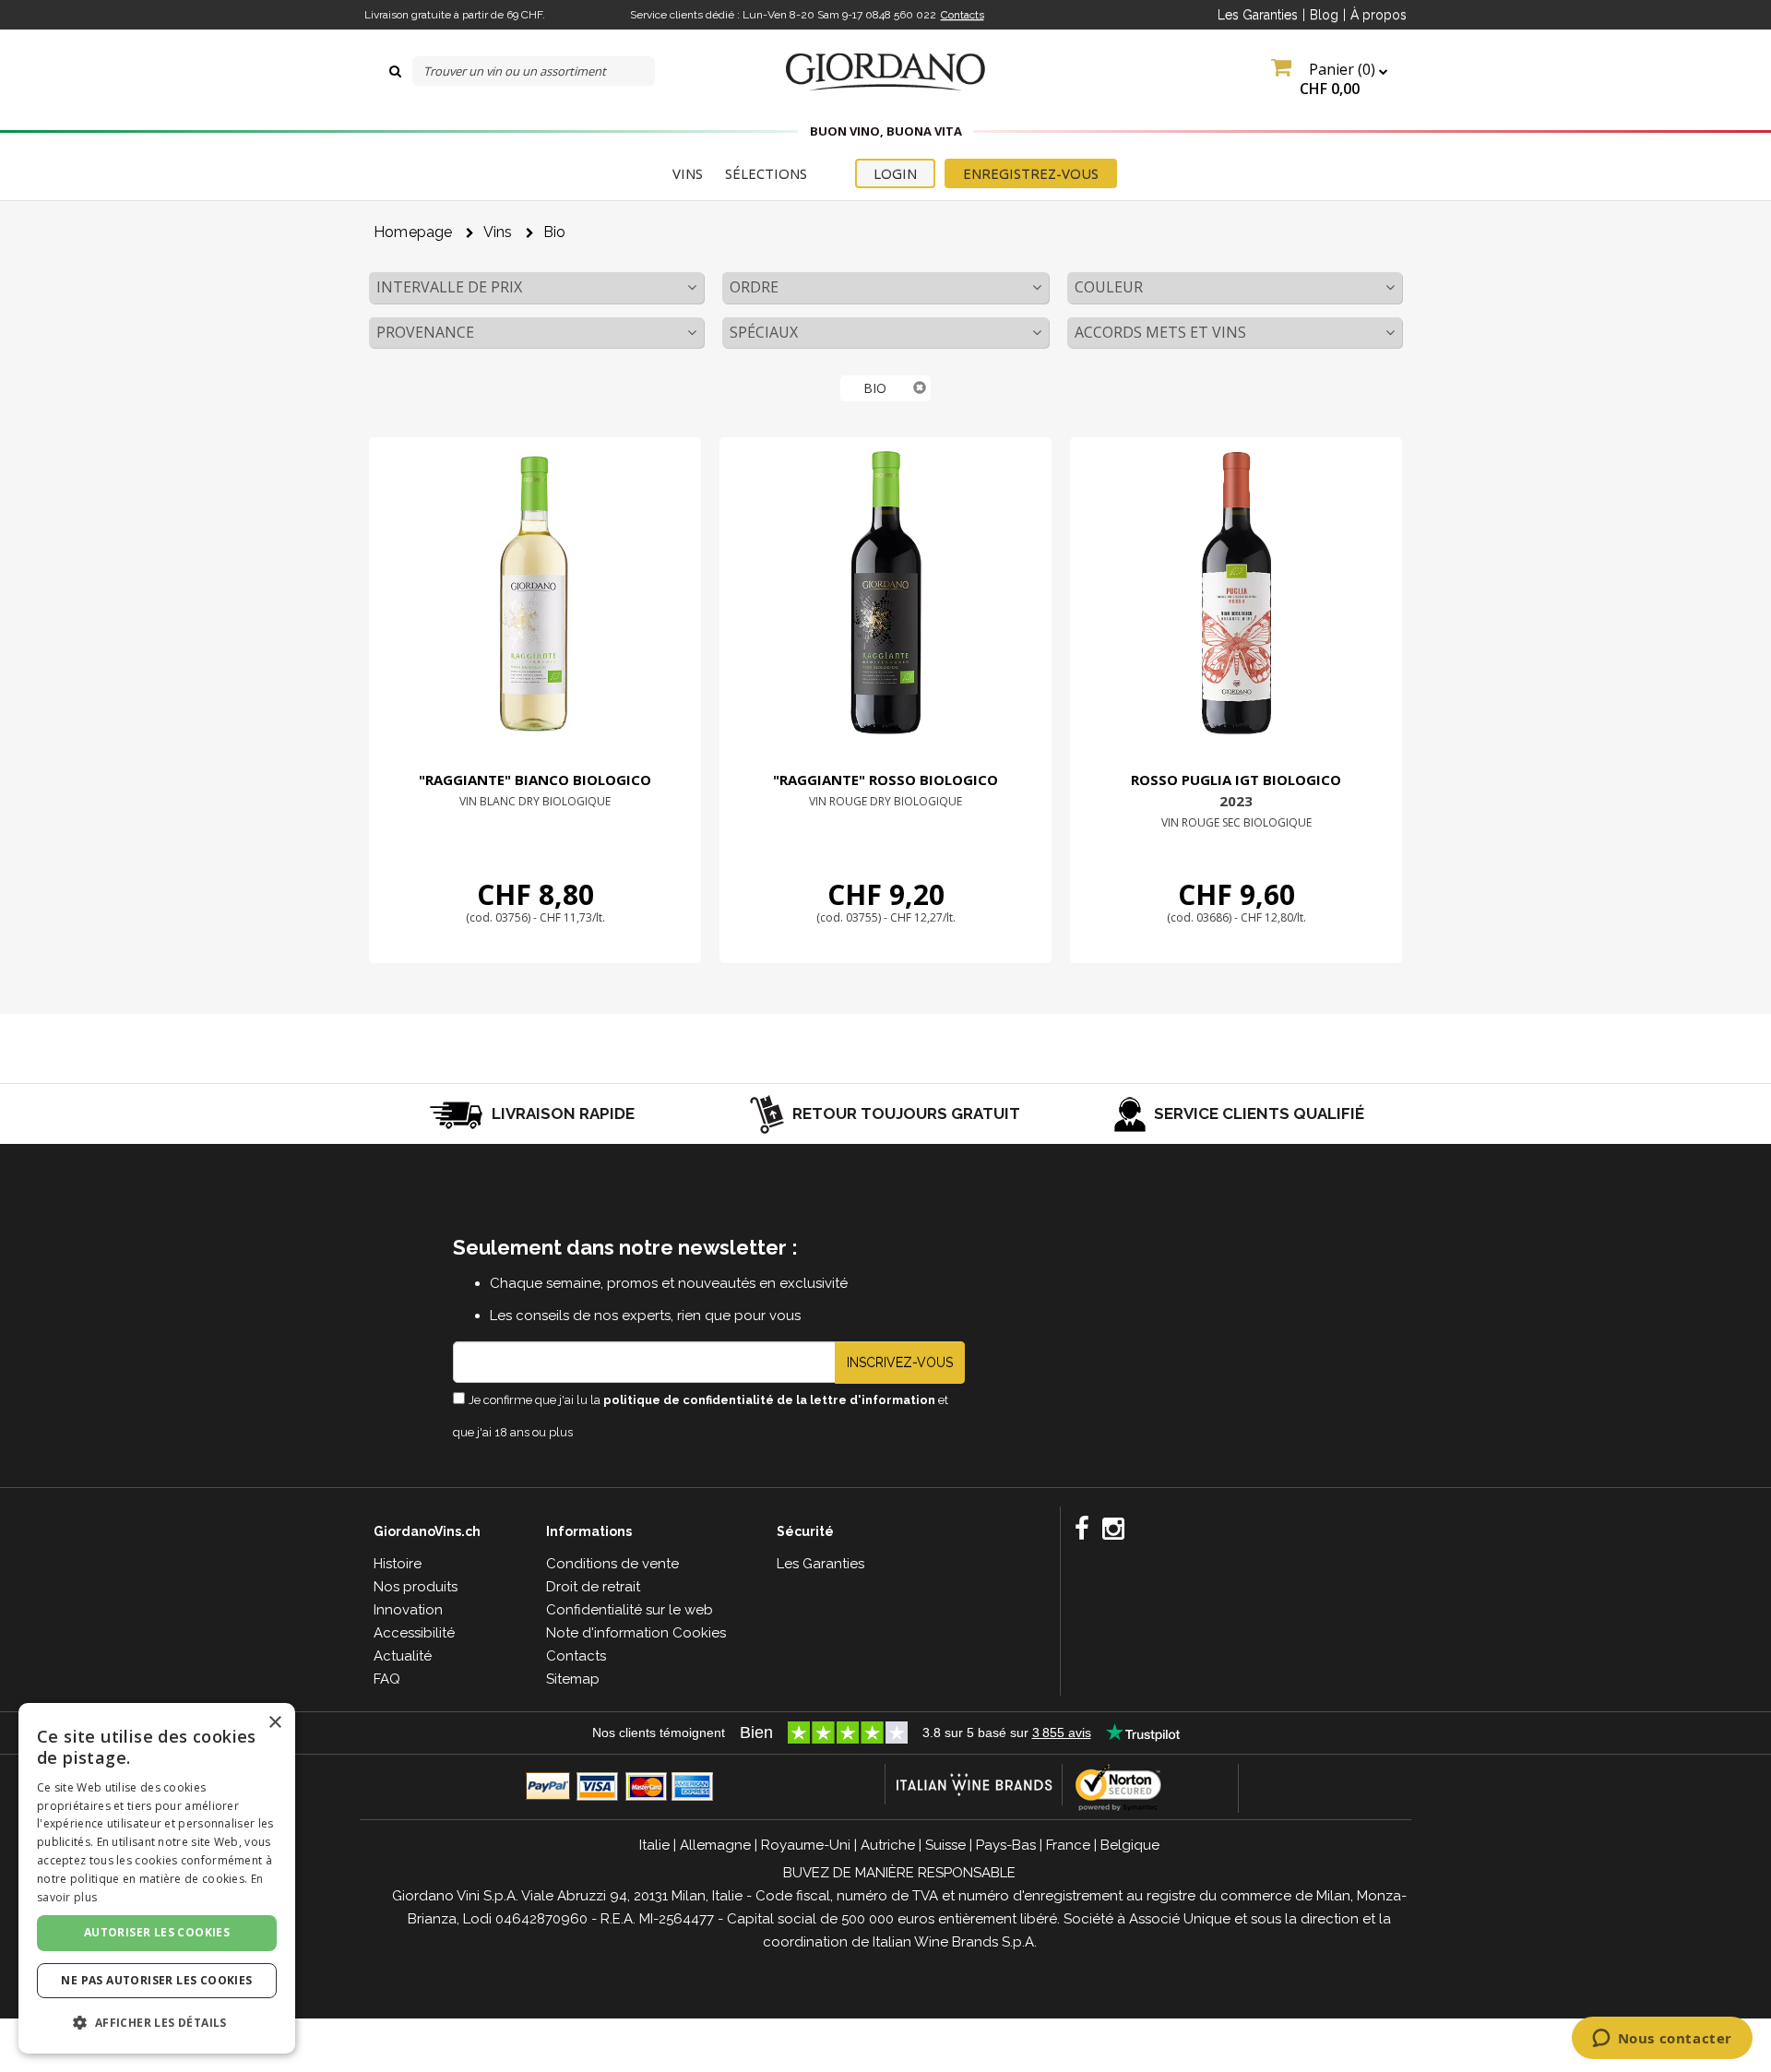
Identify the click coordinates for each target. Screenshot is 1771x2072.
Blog (1324, 15)
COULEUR (1109, 287)
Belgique (1130, 1845)
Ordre (754, 287)
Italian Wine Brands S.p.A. (955, 1942)
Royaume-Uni (806, 1845)
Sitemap (573, 1679)
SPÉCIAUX (764, 332)
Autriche (888, 1845)
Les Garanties (1258, 15)
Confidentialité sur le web (630, 1610)
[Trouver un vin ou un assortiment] (395, 71)
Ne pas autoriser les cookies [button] (156, 1980)
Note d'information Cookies (636, 1633)
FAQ (387, 1679)
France (1068, 1845)
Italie (654, 1845)
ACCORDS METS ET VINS (1160, 332)
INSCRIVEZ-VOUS (900, 1363)
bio (555, 232)
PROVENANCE (425, 332)
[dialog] (157, 1878)
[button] (157, 2023)
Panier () (1339, 79)
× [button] (274, 1723)
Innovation (408, 1610)
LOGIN (895, 173)
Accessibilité (414, 1633)
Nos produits (416, 1587)
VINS (688, 173)
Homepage (413, 232)
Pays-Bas (1006, 1845)
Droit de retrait (593, 1587)
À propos (1379, 15)
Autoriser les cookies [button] (157, 1932)
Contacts (963, 15)
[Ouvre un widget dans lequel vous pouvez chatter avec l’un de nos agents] (1662, 2040)
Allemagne (715, 1845)
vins (498, 232)
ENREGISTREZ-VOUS (1031, 173)
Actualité (403, 1656)
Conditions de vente (612, 1564)
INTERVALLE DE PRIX (449, 287)
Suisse (945, 1845)
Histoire (398, 1564)
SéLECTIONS (766, 173)
